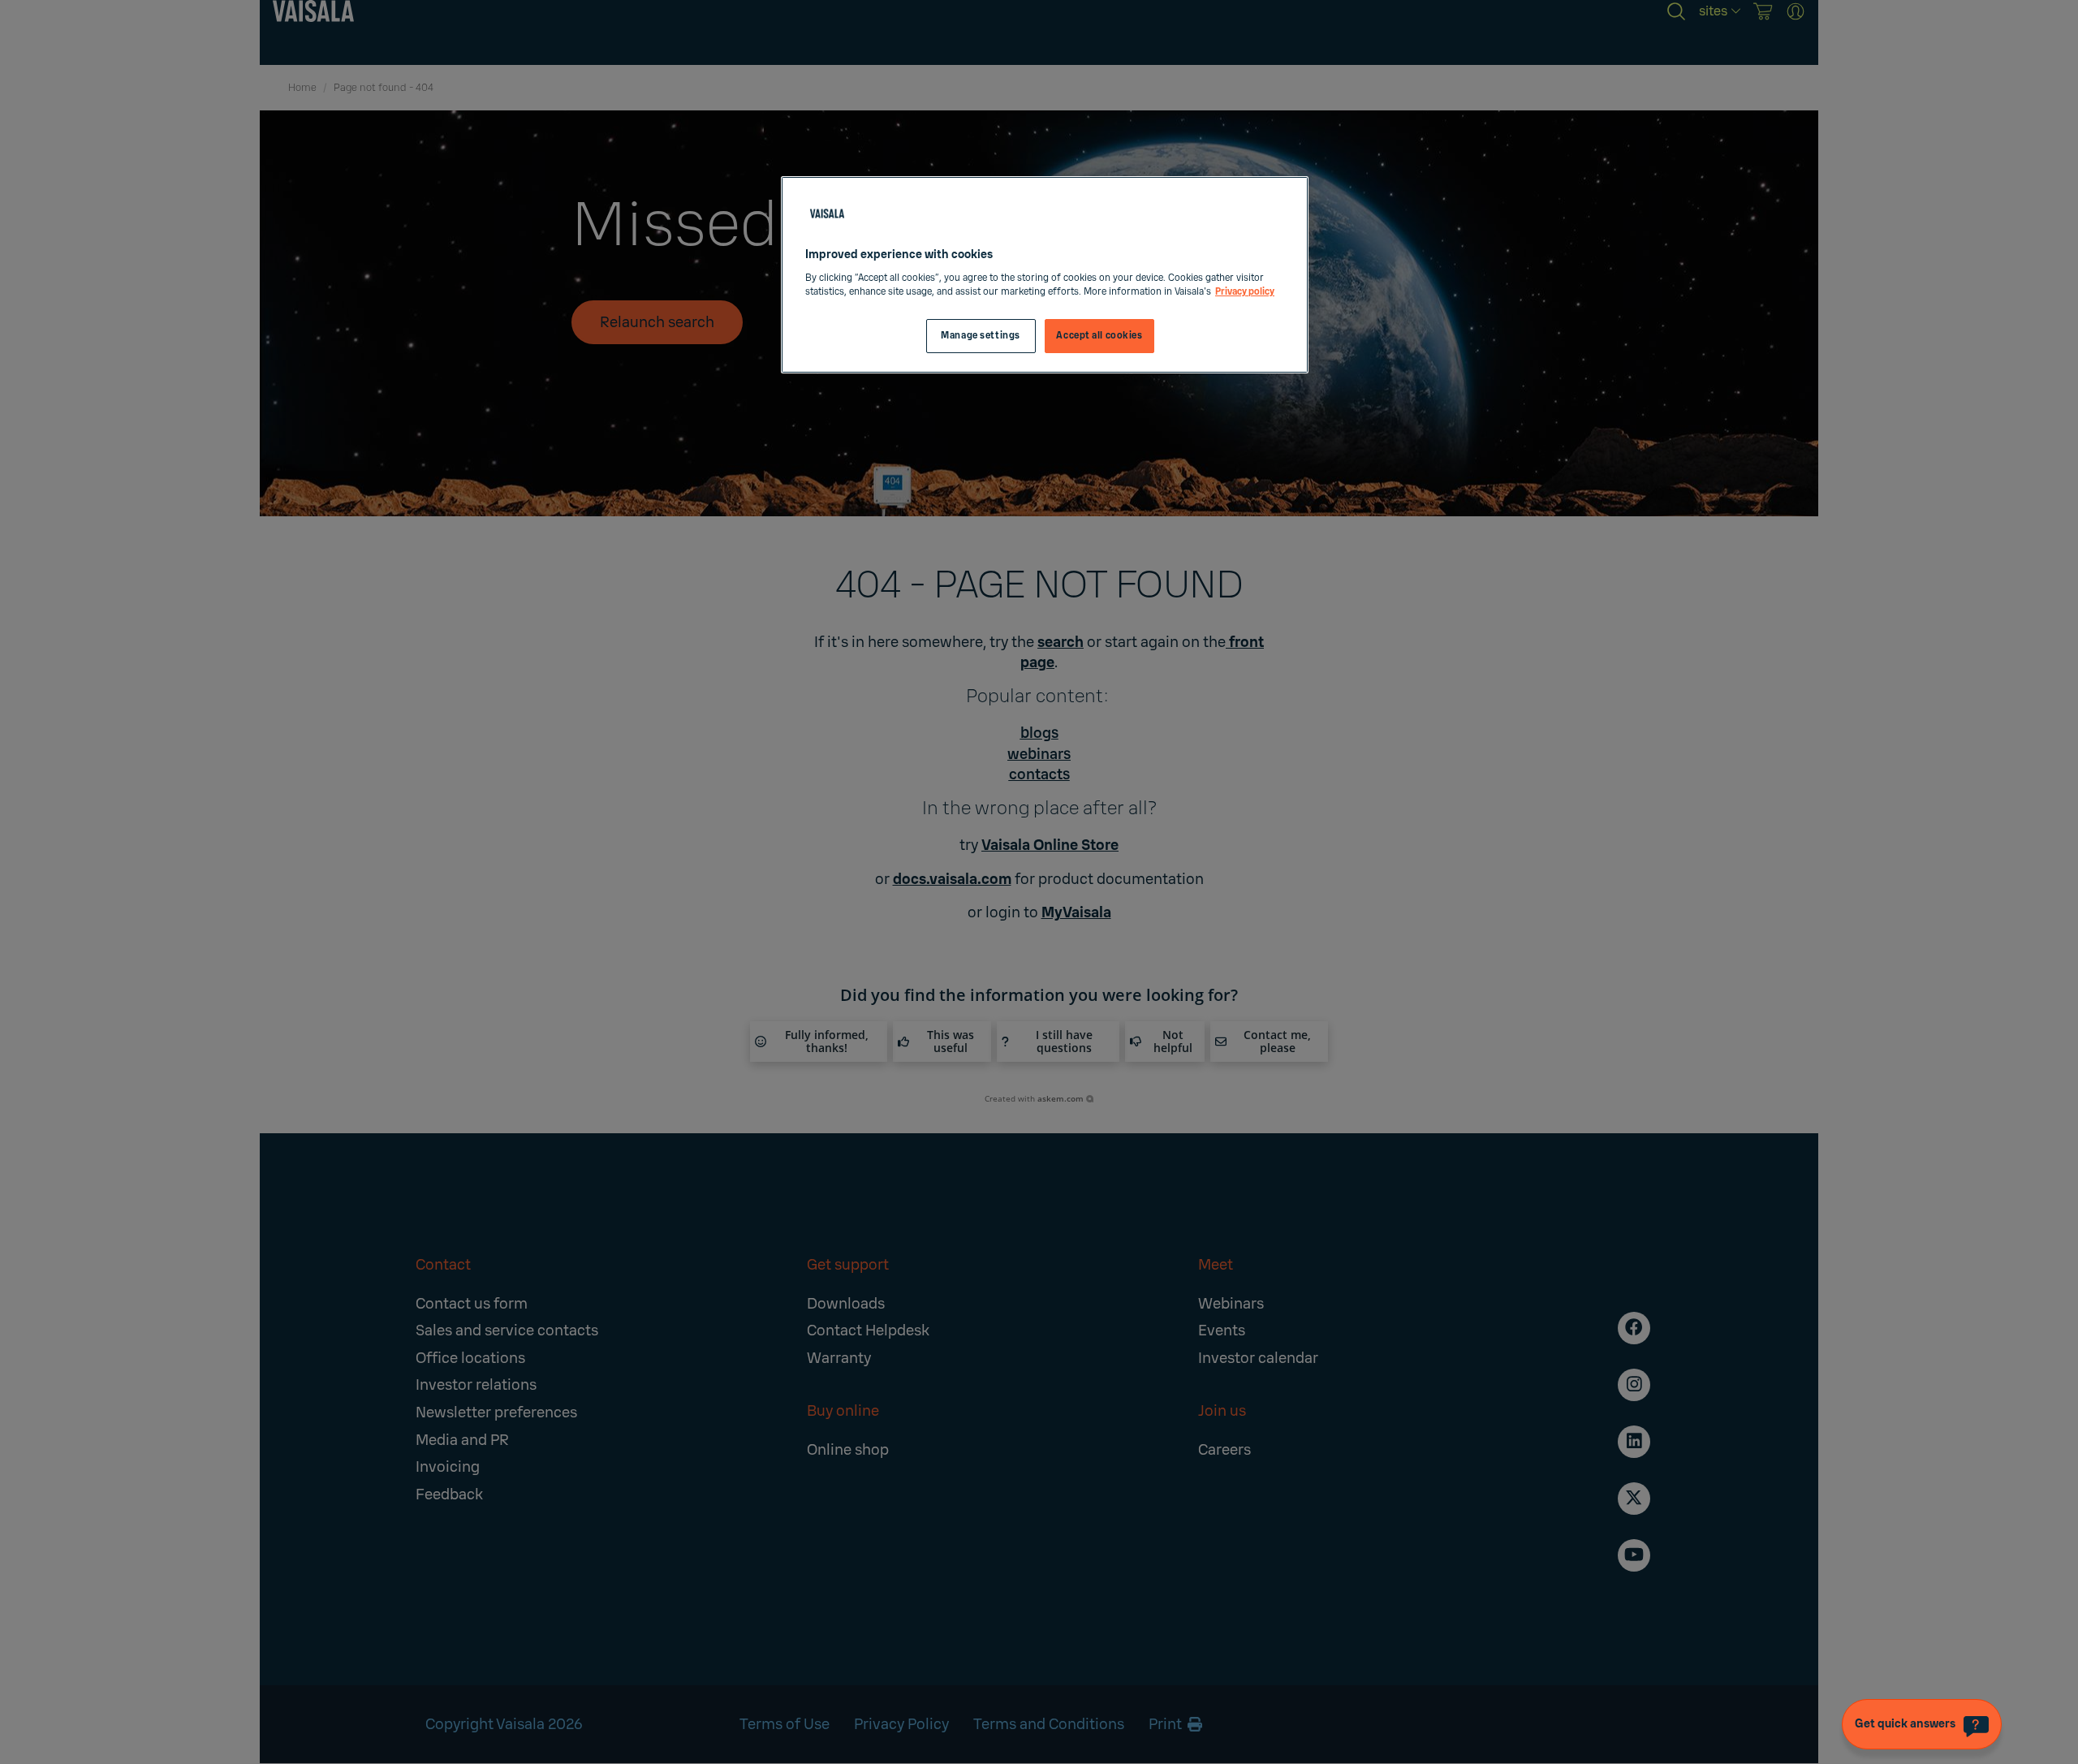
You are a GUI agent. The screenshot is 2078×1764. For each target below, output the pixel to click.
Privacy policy (1245, 292)
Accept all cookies (1099, 336)
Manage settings (981, 336)
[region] (1045, 275)
